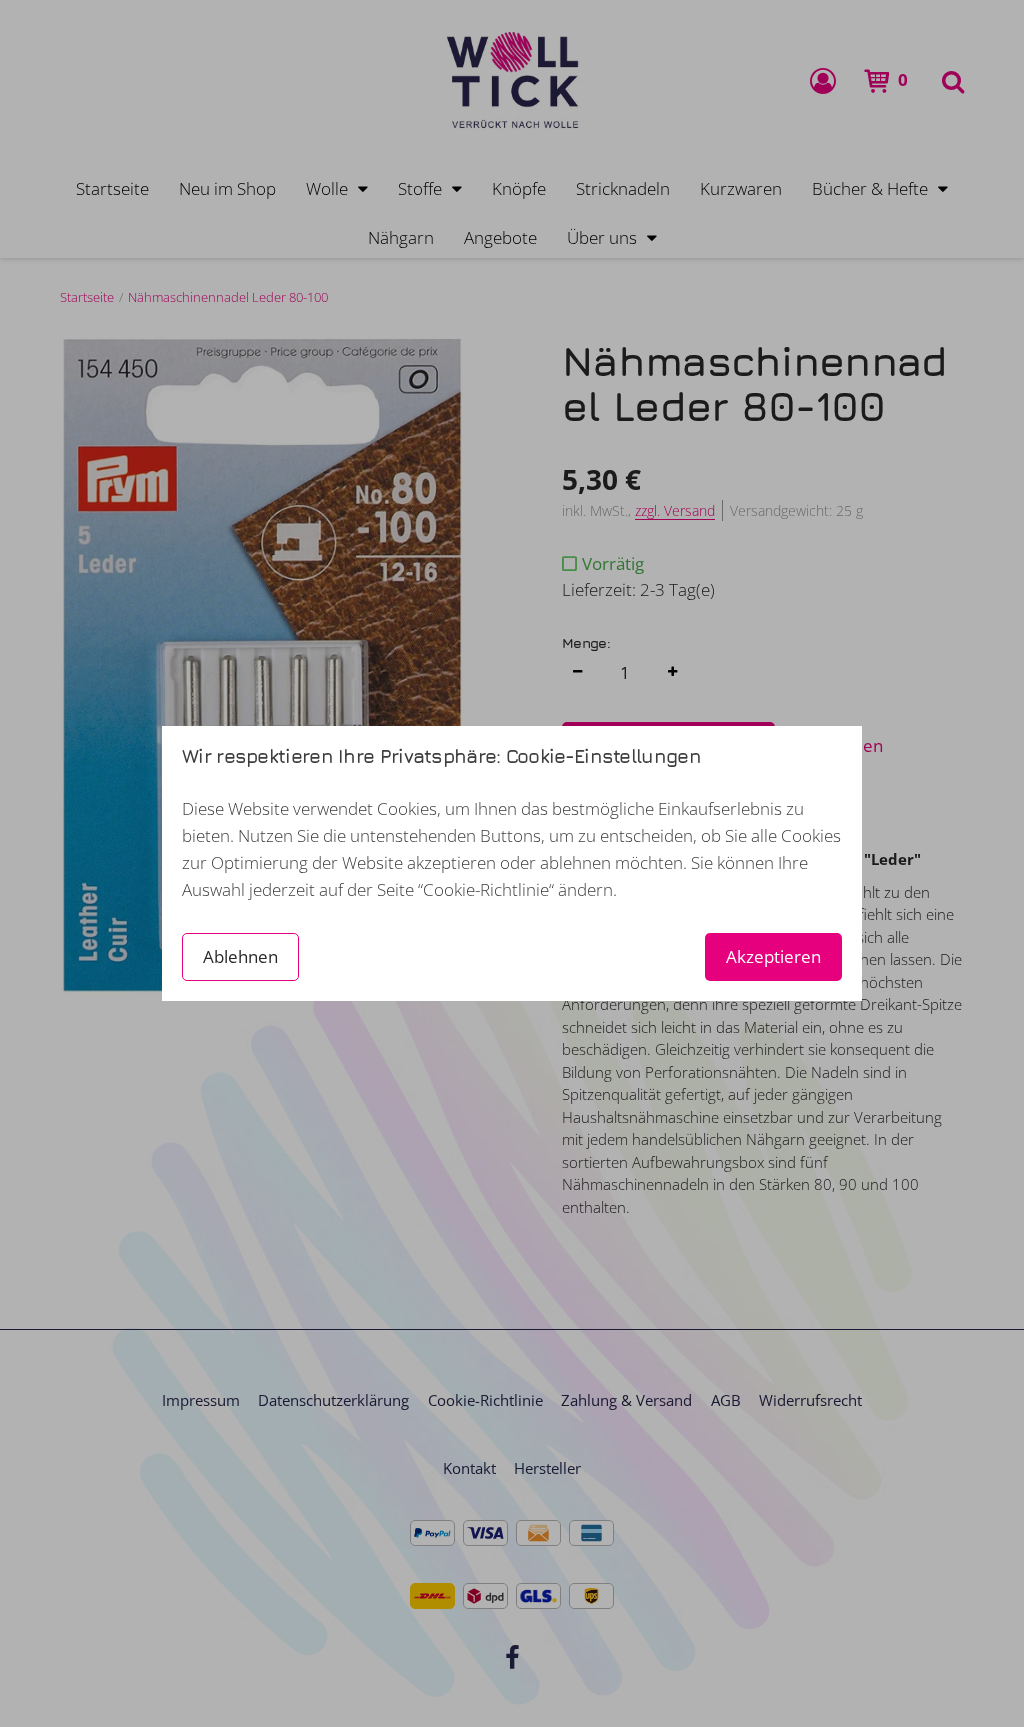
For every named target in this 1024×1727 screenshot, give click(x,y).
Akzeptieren (773, 956)
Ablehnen (240, 956)
